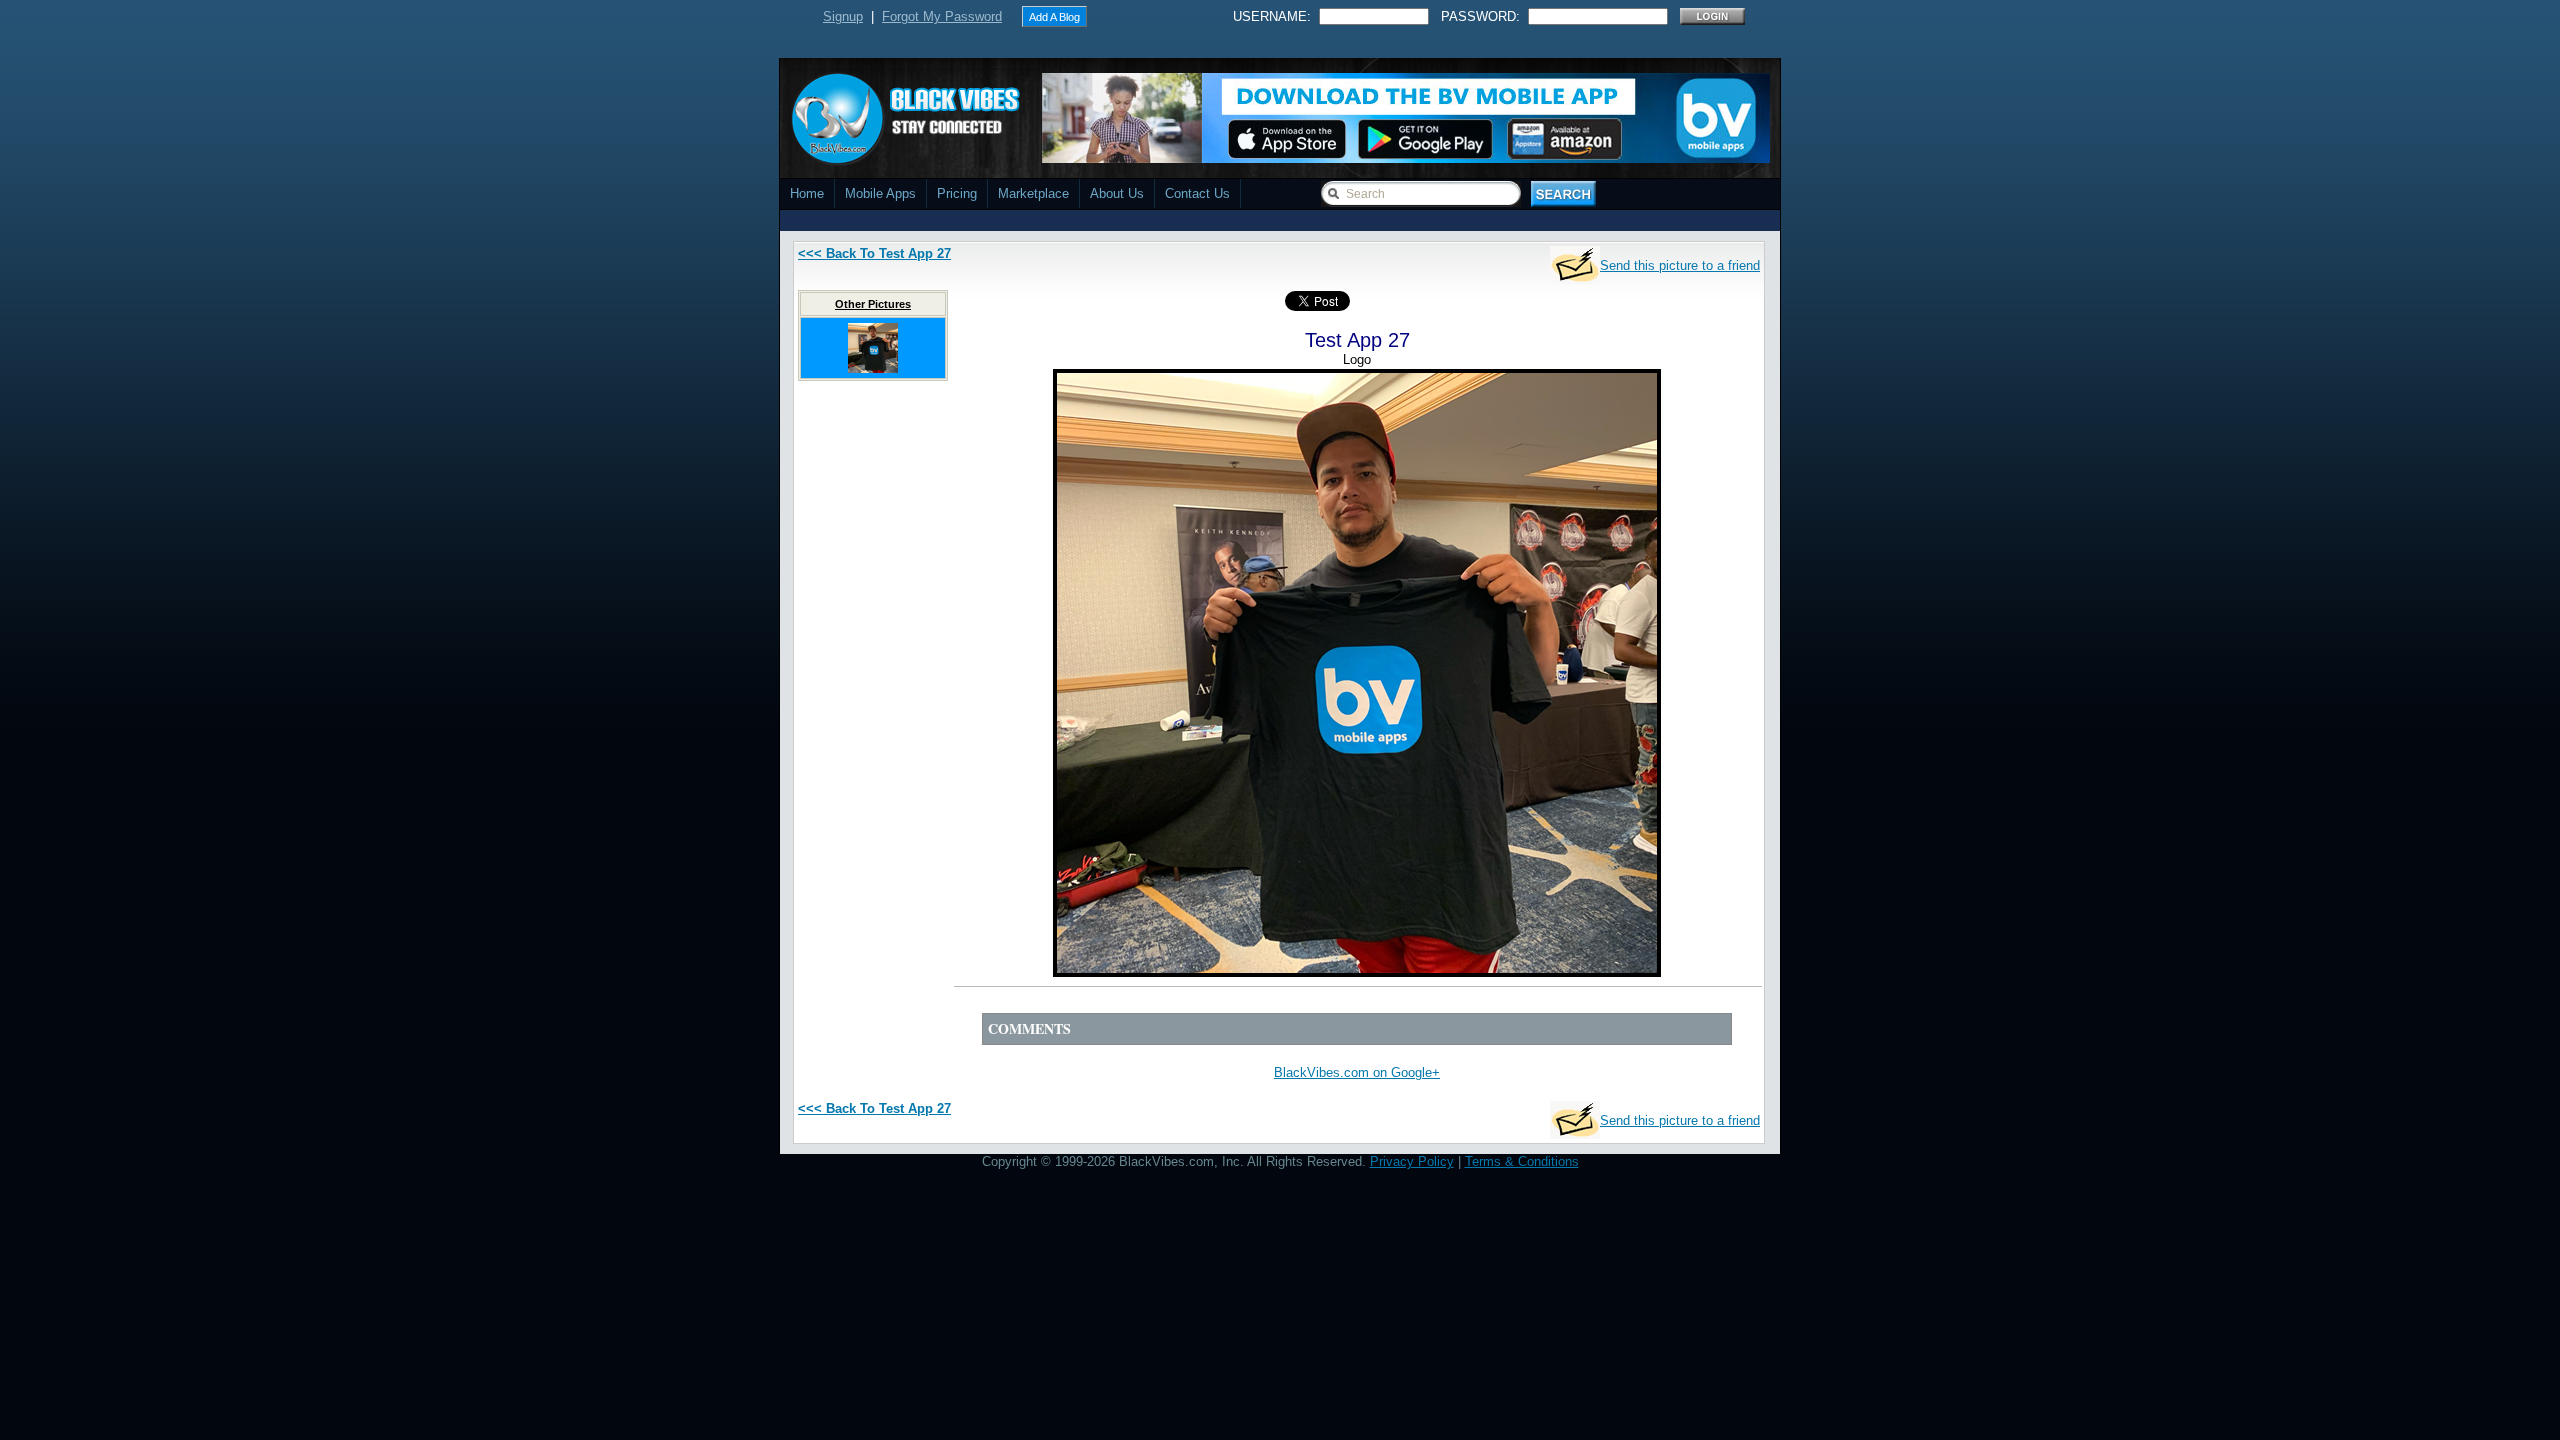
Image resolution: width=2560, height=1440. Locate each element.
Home (807, 193)
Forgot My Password (942, 16)
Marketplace (1033, 193)
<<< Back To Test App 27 (874, 253)
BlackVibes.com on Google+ (1357, 1072)
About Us (1117, 193)
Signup (843, 16)
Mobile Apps (880, 193)
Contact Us (1197, 193)
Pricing (957, 193)
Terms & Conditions (1522, 1161)
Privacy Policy (1412, 1161)
